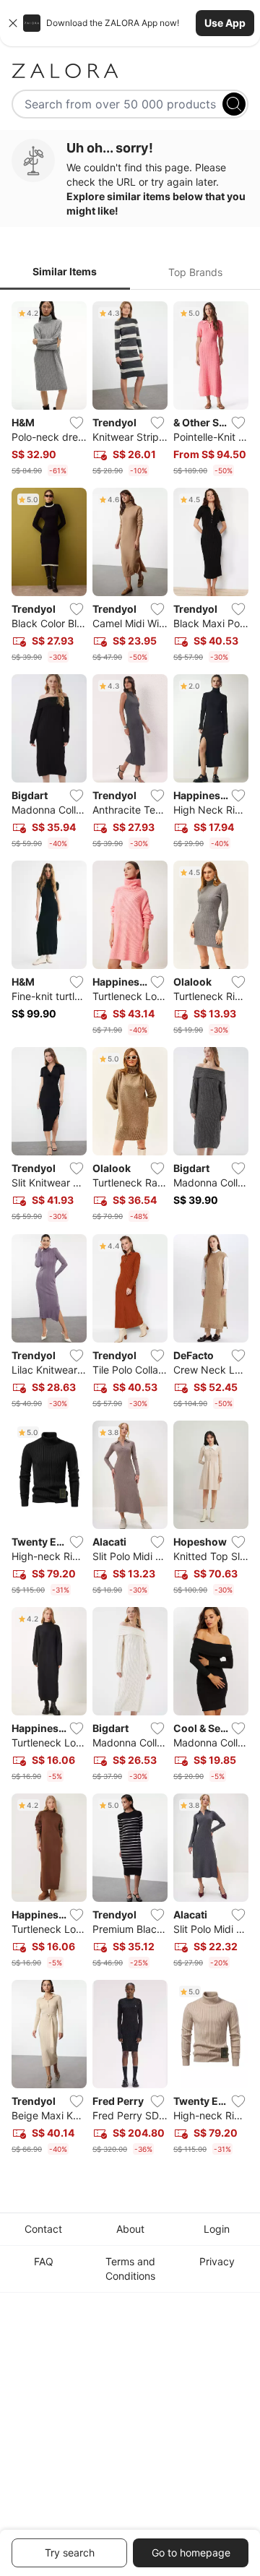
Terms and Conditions (130, 2269)
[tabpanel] (130, 1231)
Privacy (217, 2261)
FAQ (44, 2261)
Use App (225, 23)
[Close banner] (13, 23)
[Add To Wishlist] (77, 423)
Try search (70, 2553)
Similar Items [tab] (65, 271)
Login (217, 2229)
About (130, 2229)
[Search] (234, 104)
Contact (43, 2229)
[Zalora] (130, 71)
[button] (130, 23)
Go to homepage (191, 2553)
